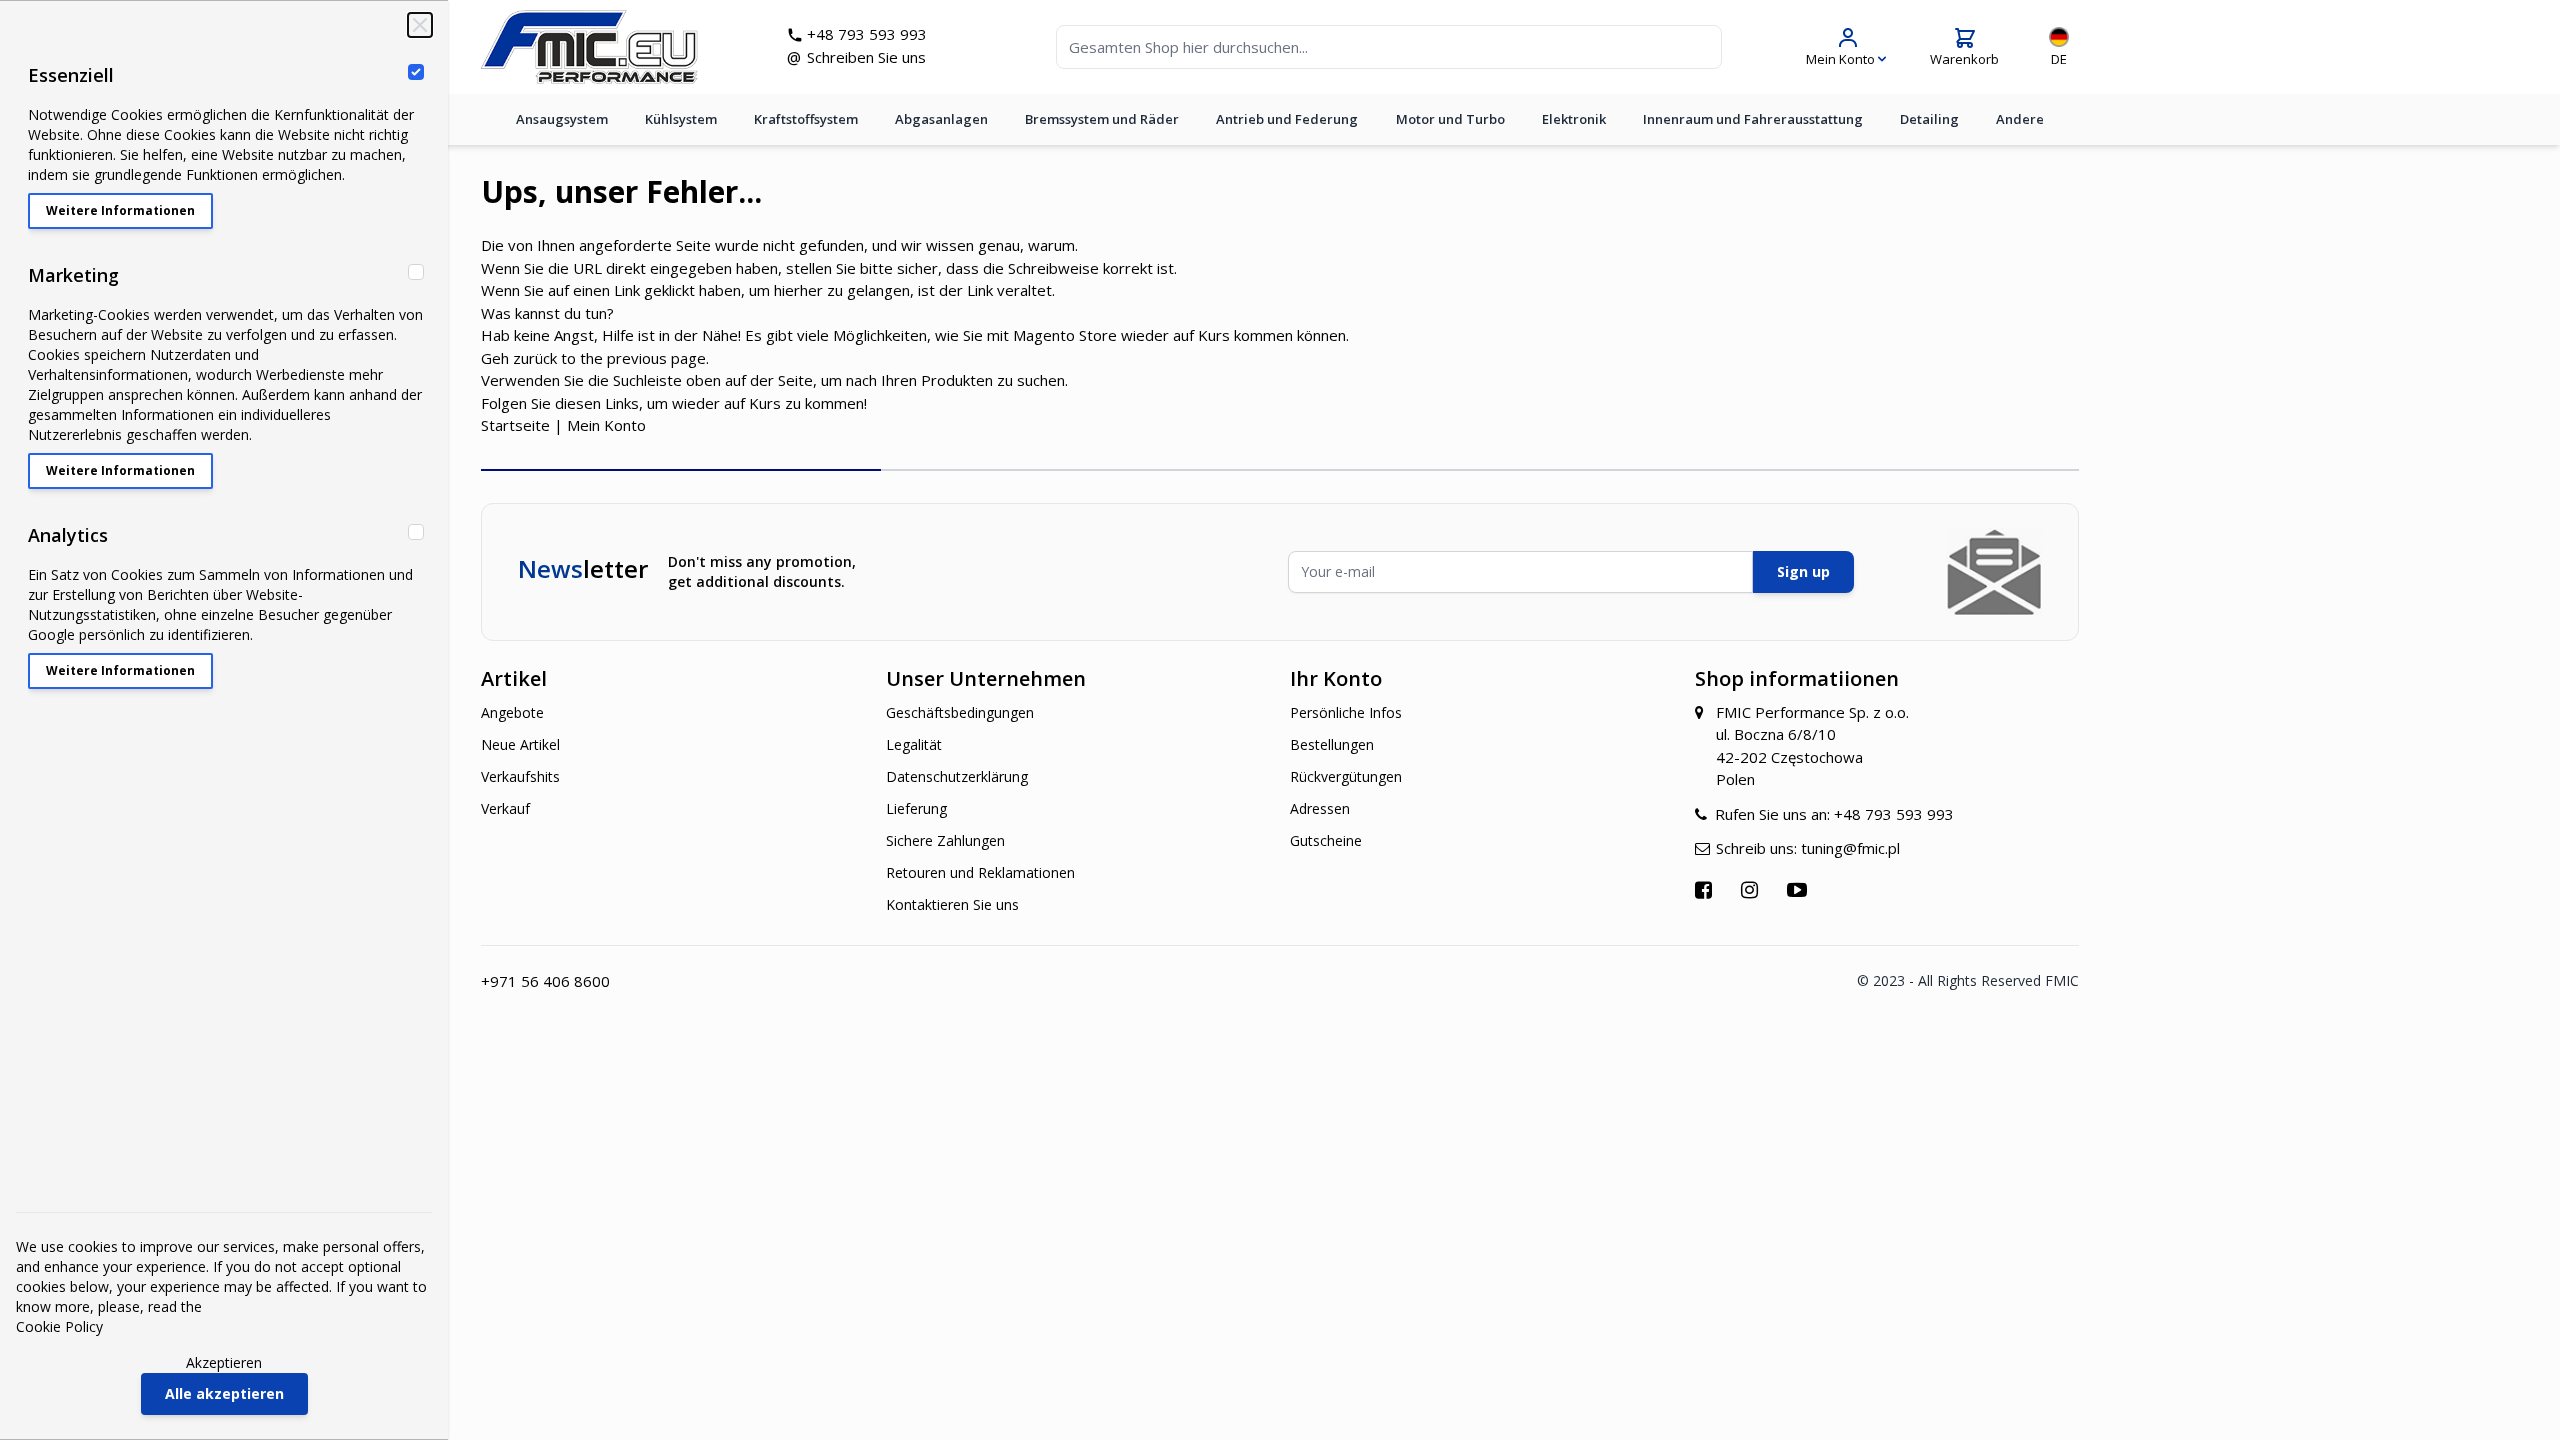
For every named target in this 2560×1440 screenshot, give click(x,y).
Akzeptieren (224, 1362)
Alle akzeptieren (224, 1393)
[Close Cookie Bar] (420, 25)
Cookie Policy (59, 1326)
